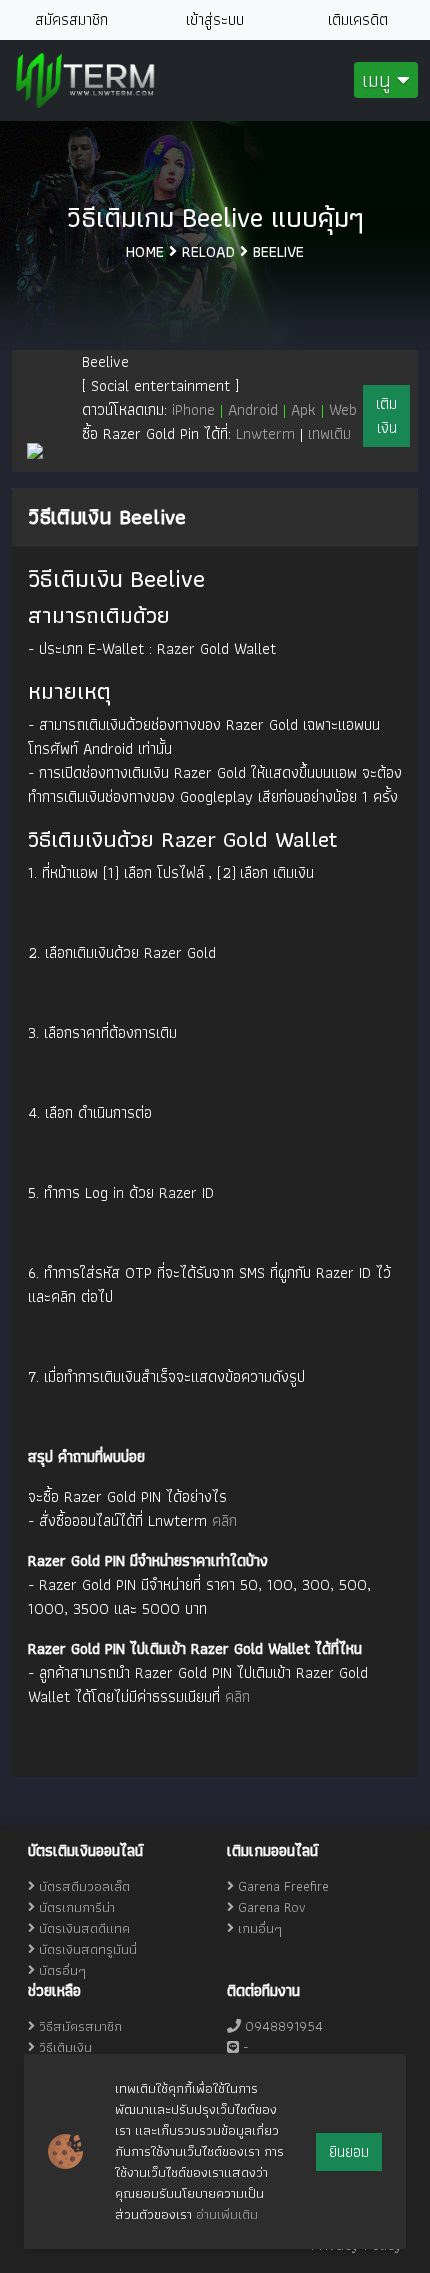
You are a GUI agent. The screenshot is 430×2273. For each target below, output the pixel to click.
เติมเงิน (386, 415)
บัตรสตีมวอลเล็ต (84, 1886)
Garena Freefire (283, 1886)
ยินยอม (349, 2151)
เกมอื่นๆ (260, 1928)
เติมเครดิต (358, 19)
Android (259, 409)
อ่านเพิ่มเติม (227, 2214)
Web (343, 409)
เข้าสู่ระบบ (215, 19)
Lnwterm (265, 433)
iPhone (200, 409)
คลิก (224, 1520)
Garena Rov (272, 1907)
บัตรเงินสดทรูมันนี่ (88, 1949)
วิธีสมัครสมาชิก (78, 2026)
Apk (310, 409)
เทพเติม (329, 433)
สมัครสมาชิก (71, 19)
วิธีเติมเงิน (63, 2047)
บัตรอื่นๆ (62, 1970)
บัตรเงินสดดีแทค (84, 1928)
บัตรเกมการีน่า (77, 1907)
